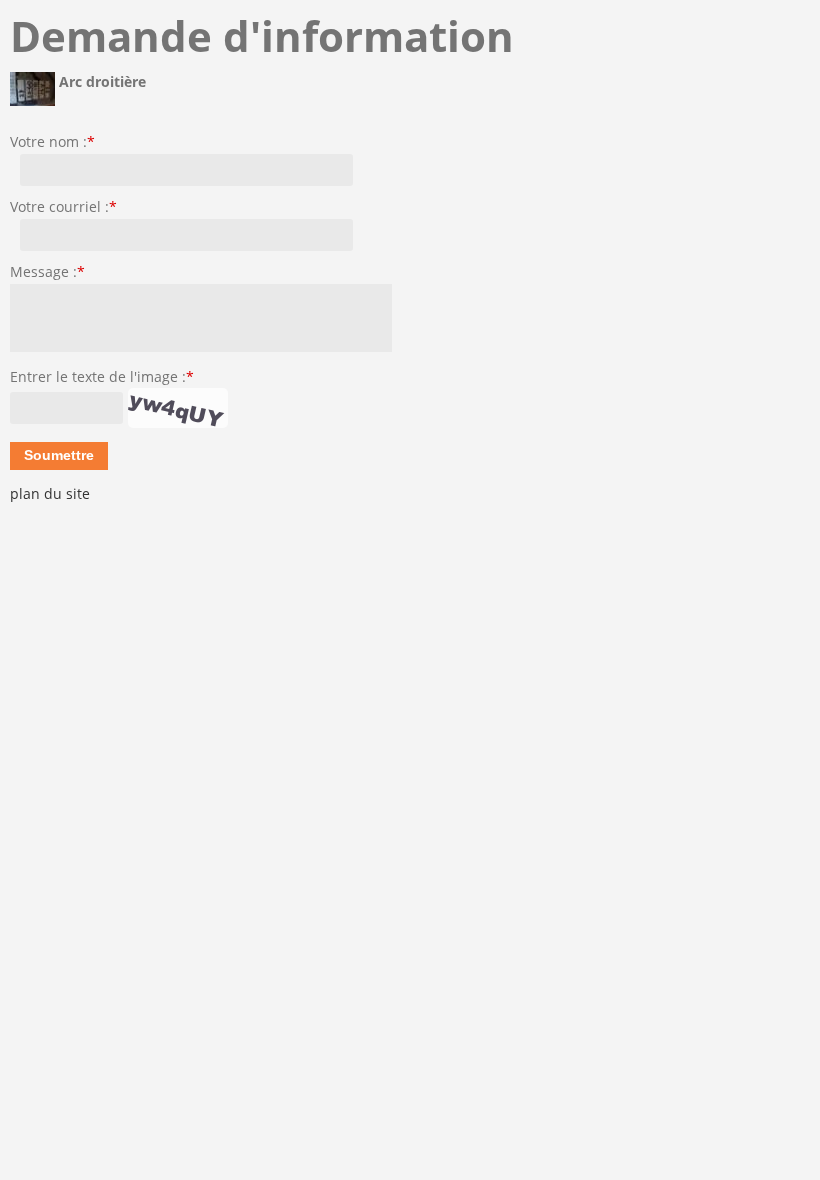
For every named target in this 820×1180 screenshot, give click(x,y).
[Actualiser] (178, 408)
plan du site (50, 493)
